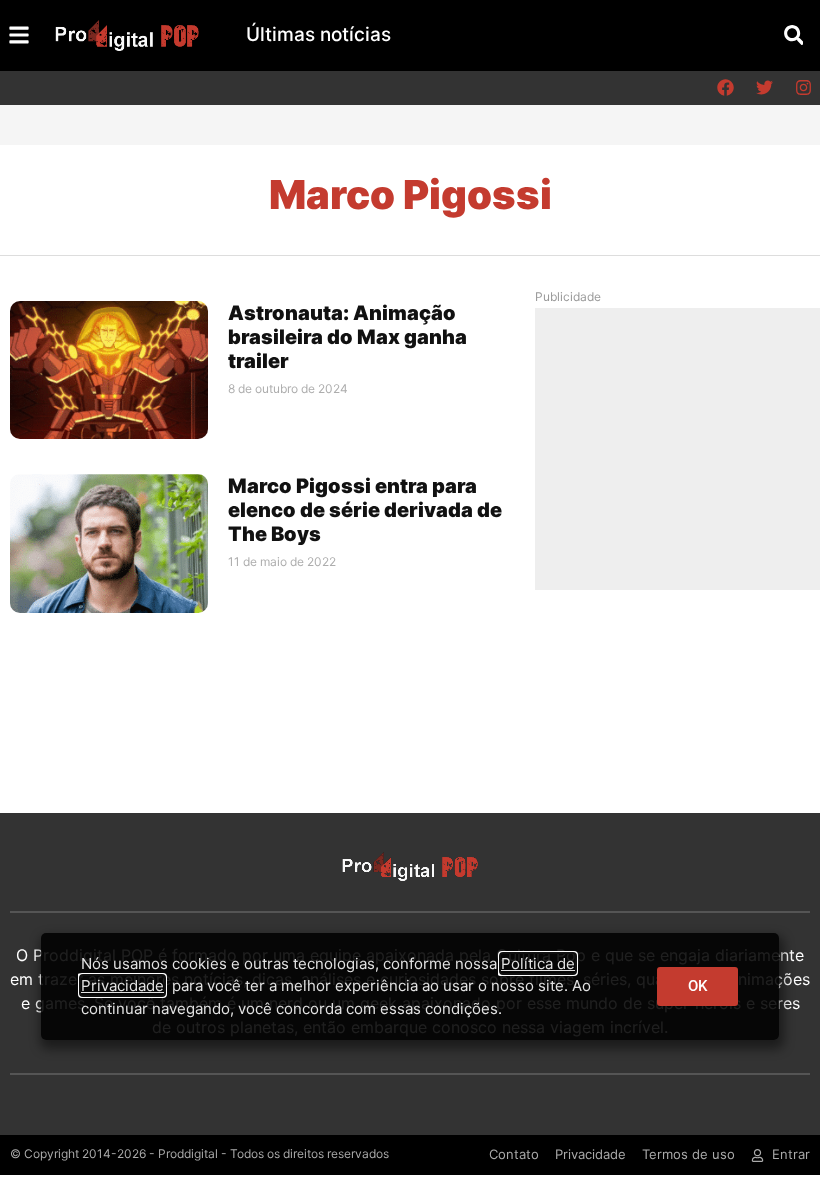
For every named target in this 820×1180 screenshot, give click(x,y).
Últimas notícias (318, 34)
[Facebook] (725, 88)
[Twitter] (764, 88)
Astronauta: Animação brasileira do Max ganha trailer (347, 337)
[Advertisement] (684, 448)
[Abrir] (19, 35)
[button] (793, 35)
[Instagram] (803, 88)
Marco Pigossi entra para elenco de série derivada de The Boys (365, 510)
